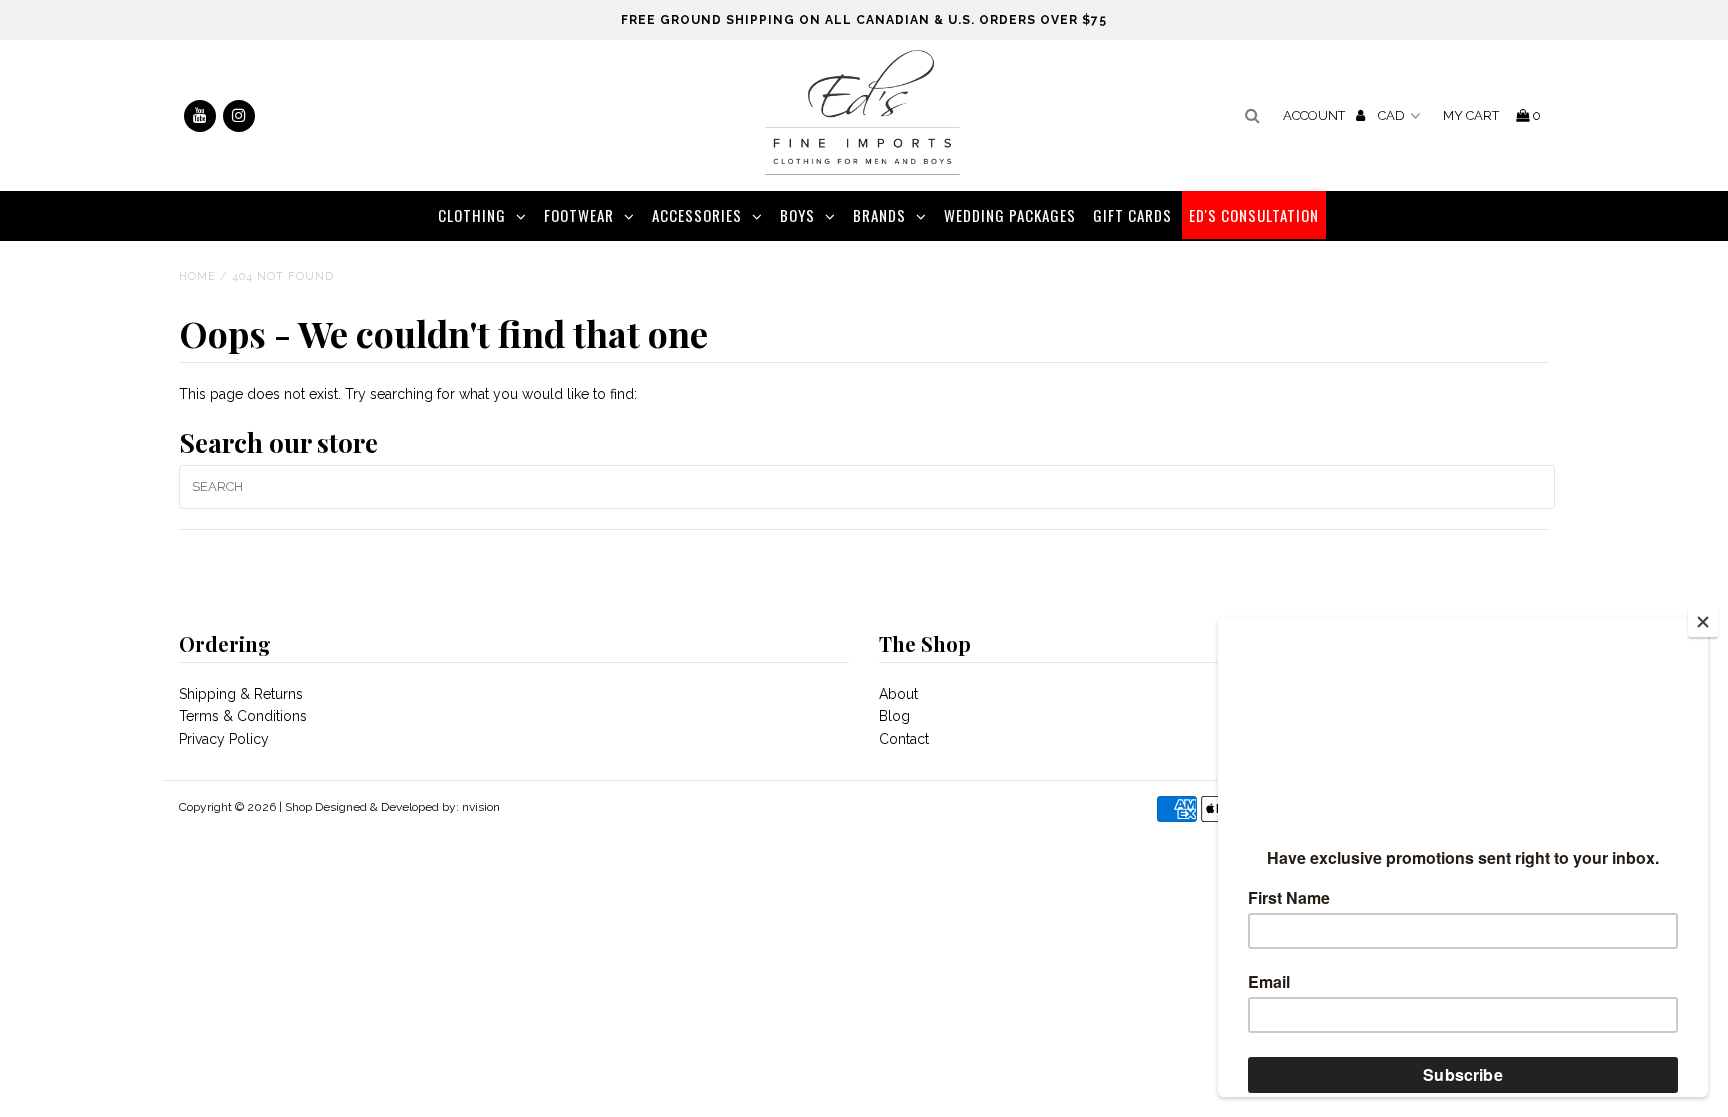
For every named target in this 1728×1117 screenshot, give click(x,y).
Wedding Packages (1010, 215)
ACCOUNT (1315, 115)
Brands (879, 215)
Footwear (579, 215)
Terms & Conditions (243, 716)
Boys (797, 215)
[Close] (1703, 622)
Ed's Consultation (1254, 215)
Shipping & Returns (241, 694)
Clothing (472, 215)
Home (197, 276)
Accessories (697, 215)
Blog (894, 716)
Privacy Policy (224, 739)
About (898, 694)
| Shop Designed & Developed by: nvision (389, 807)
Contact (904, 739)
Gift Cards (1132, 215)
